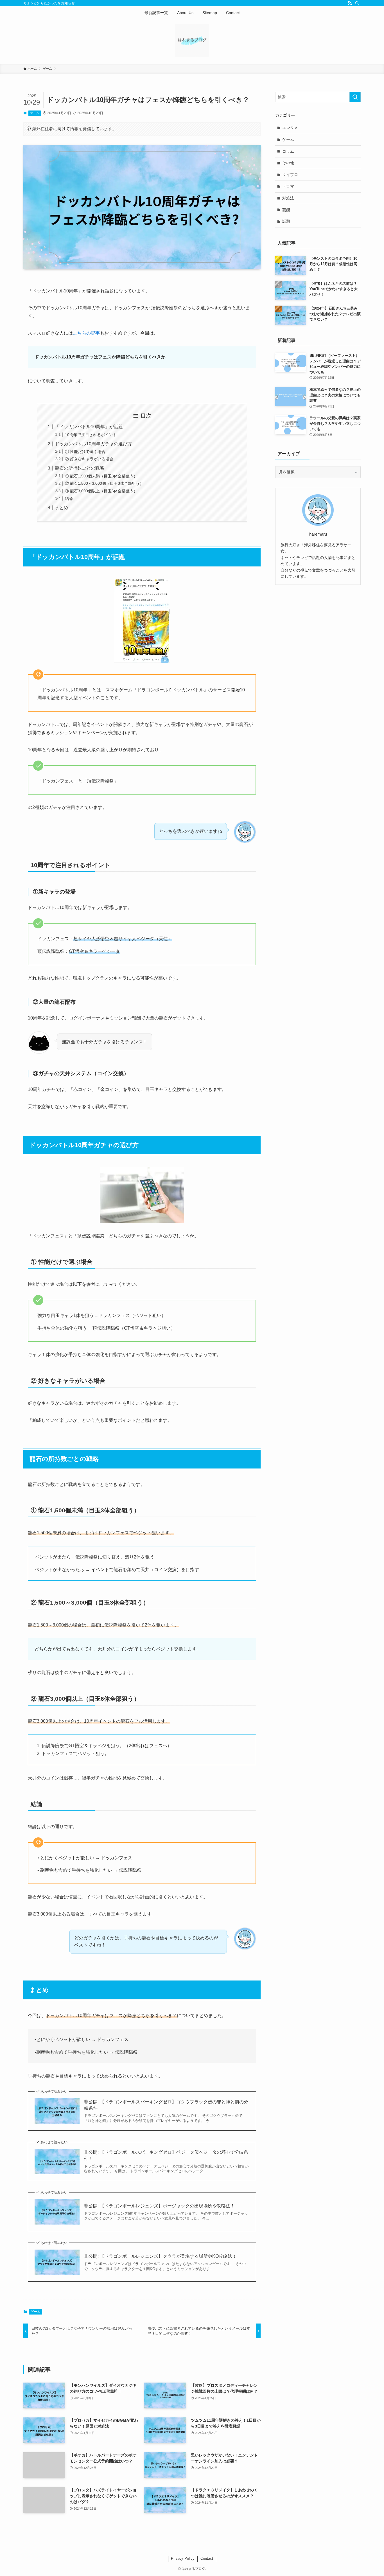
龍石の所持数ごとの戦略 (80, 468)
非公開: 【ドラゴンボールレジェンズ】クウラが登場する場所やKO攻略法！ (160, 2256)
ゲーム (34, 113)
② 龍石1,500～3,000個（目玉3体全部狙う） (104, 483)
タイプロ (290, 175)
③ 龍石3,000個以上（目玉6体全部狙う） (101, 491)
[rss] (350, 3)
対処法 (288, 198)
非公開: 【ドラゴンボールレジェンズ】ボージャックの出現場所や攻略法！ (159, 2206)
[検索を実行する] (355, 97)
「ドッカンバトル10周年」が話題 (89, 427)
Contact (207, 2558)
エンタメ (290, 128)
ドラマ (288, 186)
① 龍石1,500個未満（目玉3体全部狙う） (101, 476)
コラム (288, 151)
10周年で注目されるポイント (91, 435)
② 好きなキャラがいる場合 (89, 459)
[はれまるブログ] (192, 40)
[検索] (357, 3)
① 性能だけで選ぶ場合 (85, 452)
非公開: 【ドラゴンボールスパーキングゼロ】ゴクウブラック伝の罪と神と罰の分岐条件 (166, 2105)
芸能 (286, 210)
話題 (286, 221)
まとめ (62, 508)
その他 (288, 163)
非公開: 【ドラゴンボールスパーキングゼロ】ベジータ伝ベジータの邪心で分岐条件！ (166, 2155)
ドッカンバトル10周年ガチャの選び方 (93, 444)
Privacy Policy (183, 2558)
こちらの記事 (86, 333)
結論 (69, 498)
